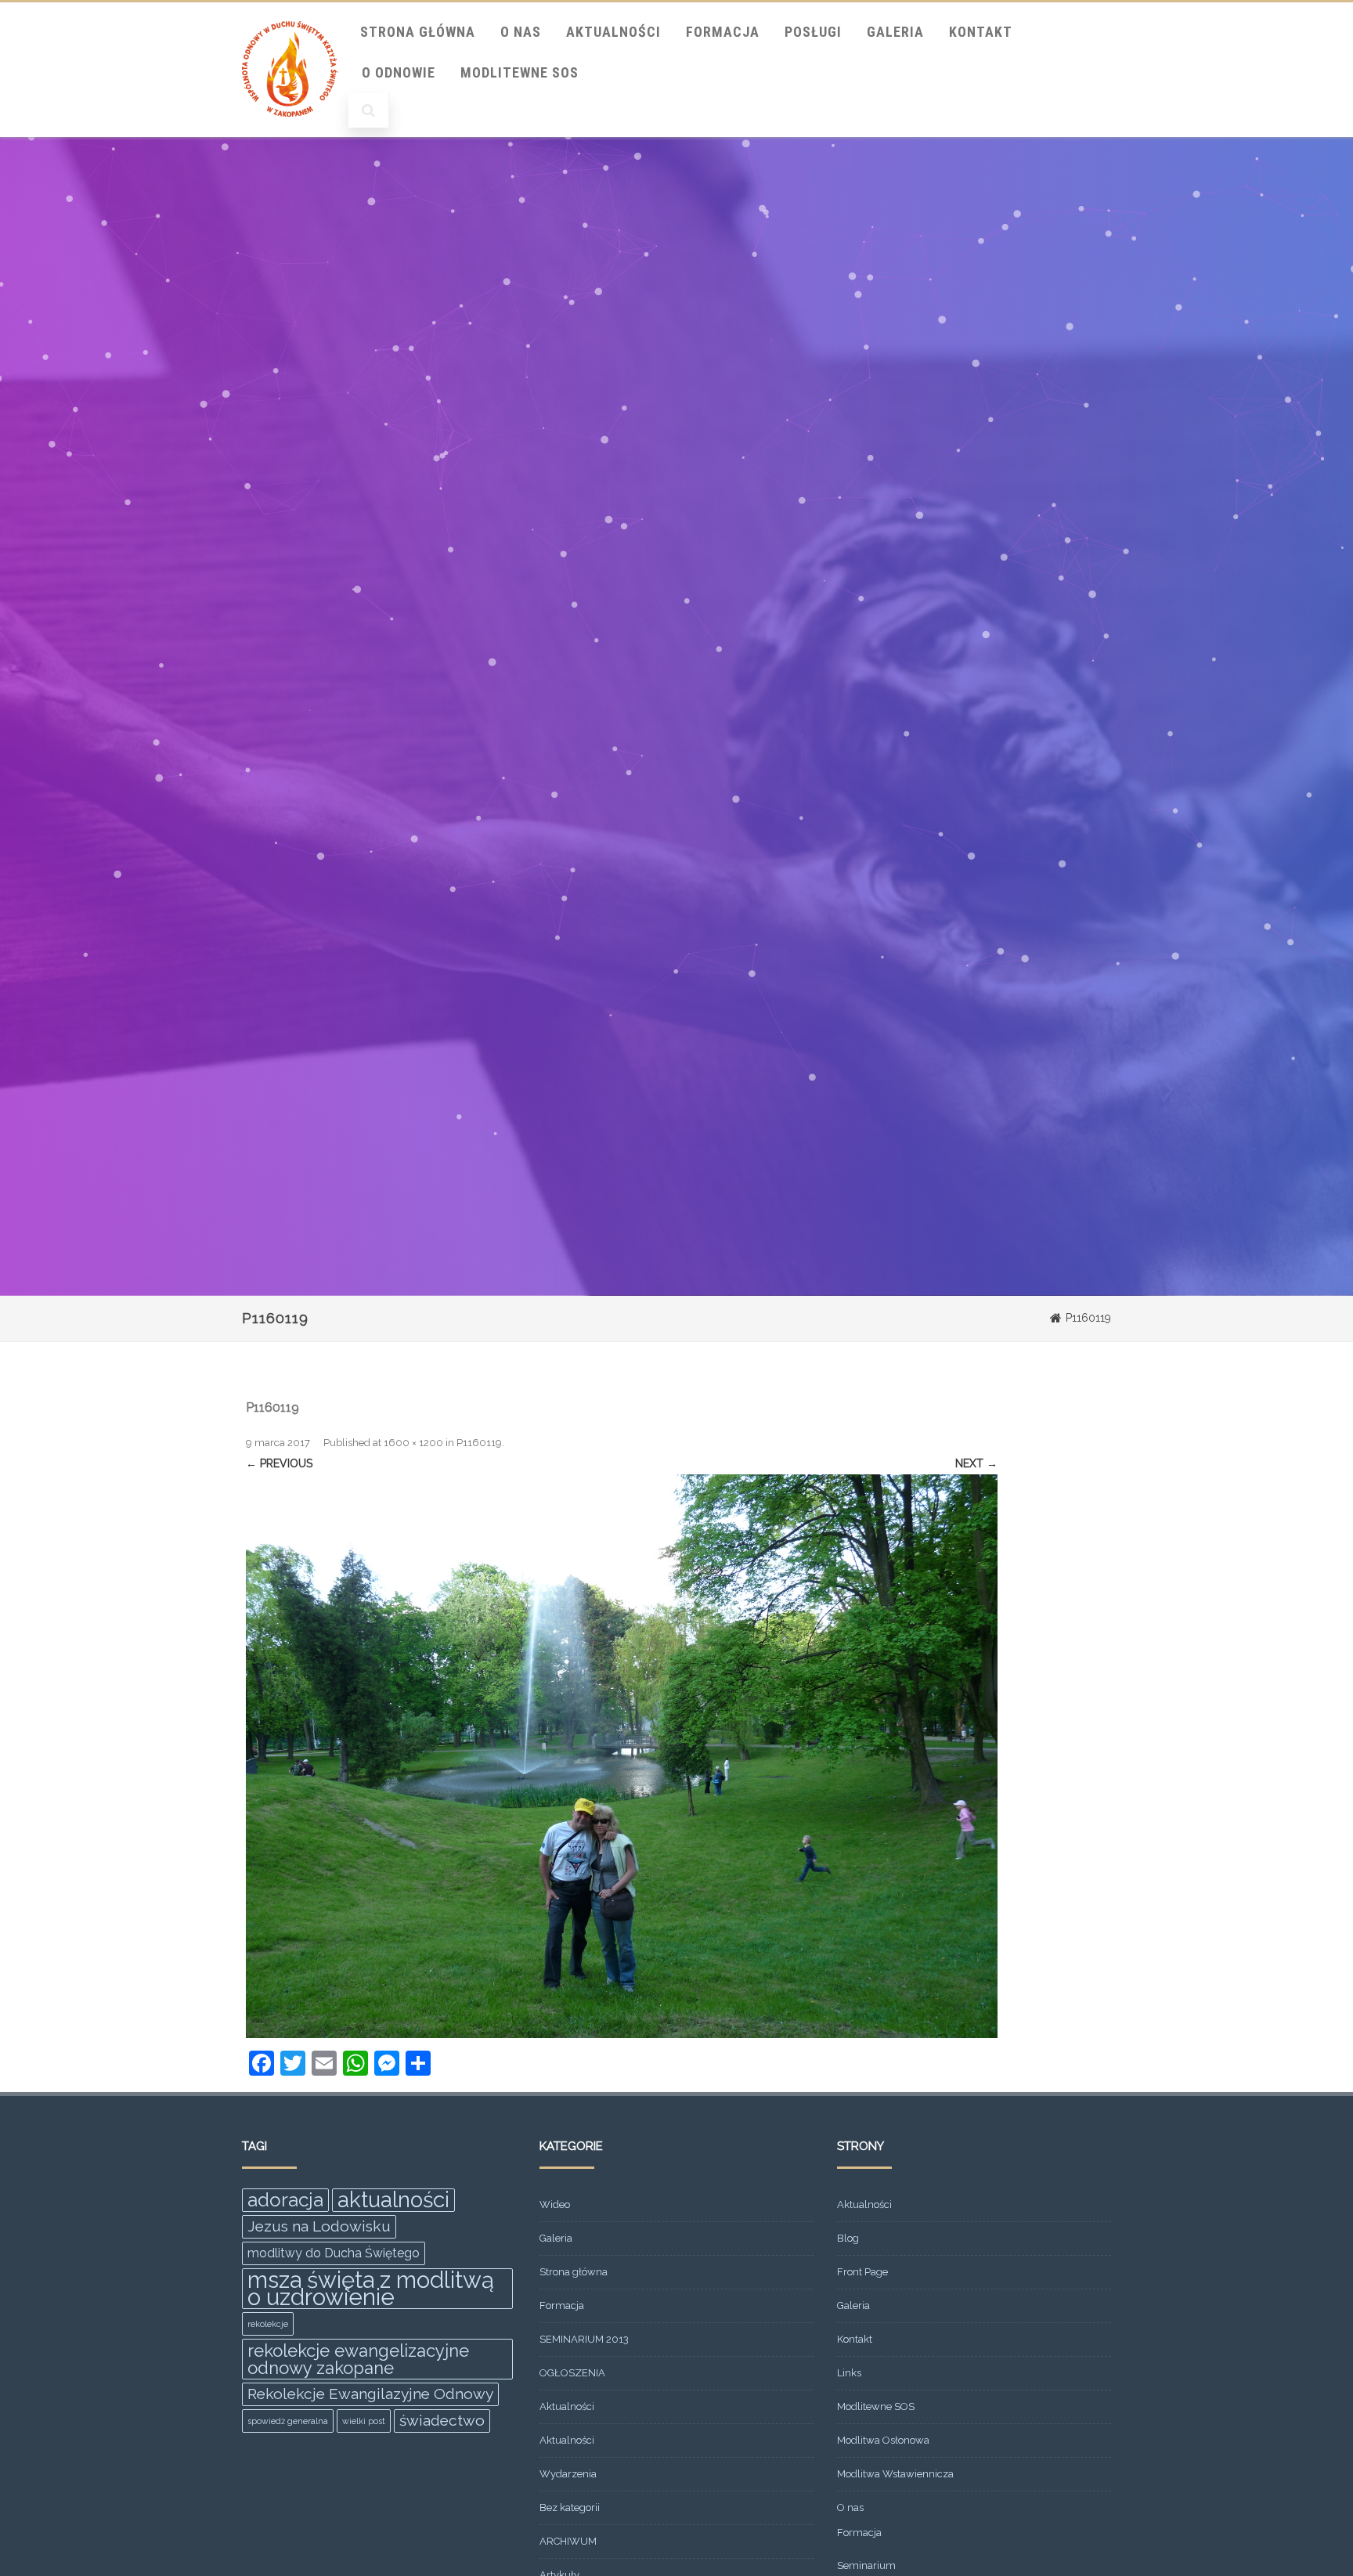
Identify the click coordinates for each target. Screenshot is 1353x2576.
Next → (976, 1463)
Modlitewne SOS (520, 72)
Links (849, 2373)
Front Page (862, 2272)
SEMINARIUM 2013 (584, 2339)
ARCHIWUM (568, 2541)
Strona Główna (418, 32)
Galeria (895, 32)
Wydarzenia (568, 2474)
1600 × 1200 (413, 1443)
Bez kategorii (570, 2507)
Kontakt (981, 32)
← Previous (279, 1463)
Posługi (813, 32)
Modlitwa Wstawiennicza (895, 2474)
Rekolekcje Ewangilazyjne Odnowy (370, 2394)
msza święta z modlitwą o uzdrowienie (371, 2289)
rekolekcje (268, 2324)
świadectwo (442, 2421)
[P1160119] (622, 1756)
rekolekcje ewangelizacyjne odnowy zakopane (358, 2359)
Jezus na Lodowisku (319, 2226)
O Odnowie (399, 72)
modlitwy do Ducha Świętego (334, 2253)
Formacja (723, 32)
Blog (848, 2238)
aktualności (393, 2200)
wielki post (364, 2421)
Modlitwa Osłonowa (883, 2440)
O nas (521, 32)
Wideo (555, 2204)
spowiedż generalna (288, 2421)
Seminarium (866, 2565)
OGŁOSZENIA (572, 2373)
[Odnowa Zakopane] (290, 132)
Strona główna (574, 2272)
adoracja (285, 2200)
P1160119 (479, 1443)
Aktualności (613, 32)
